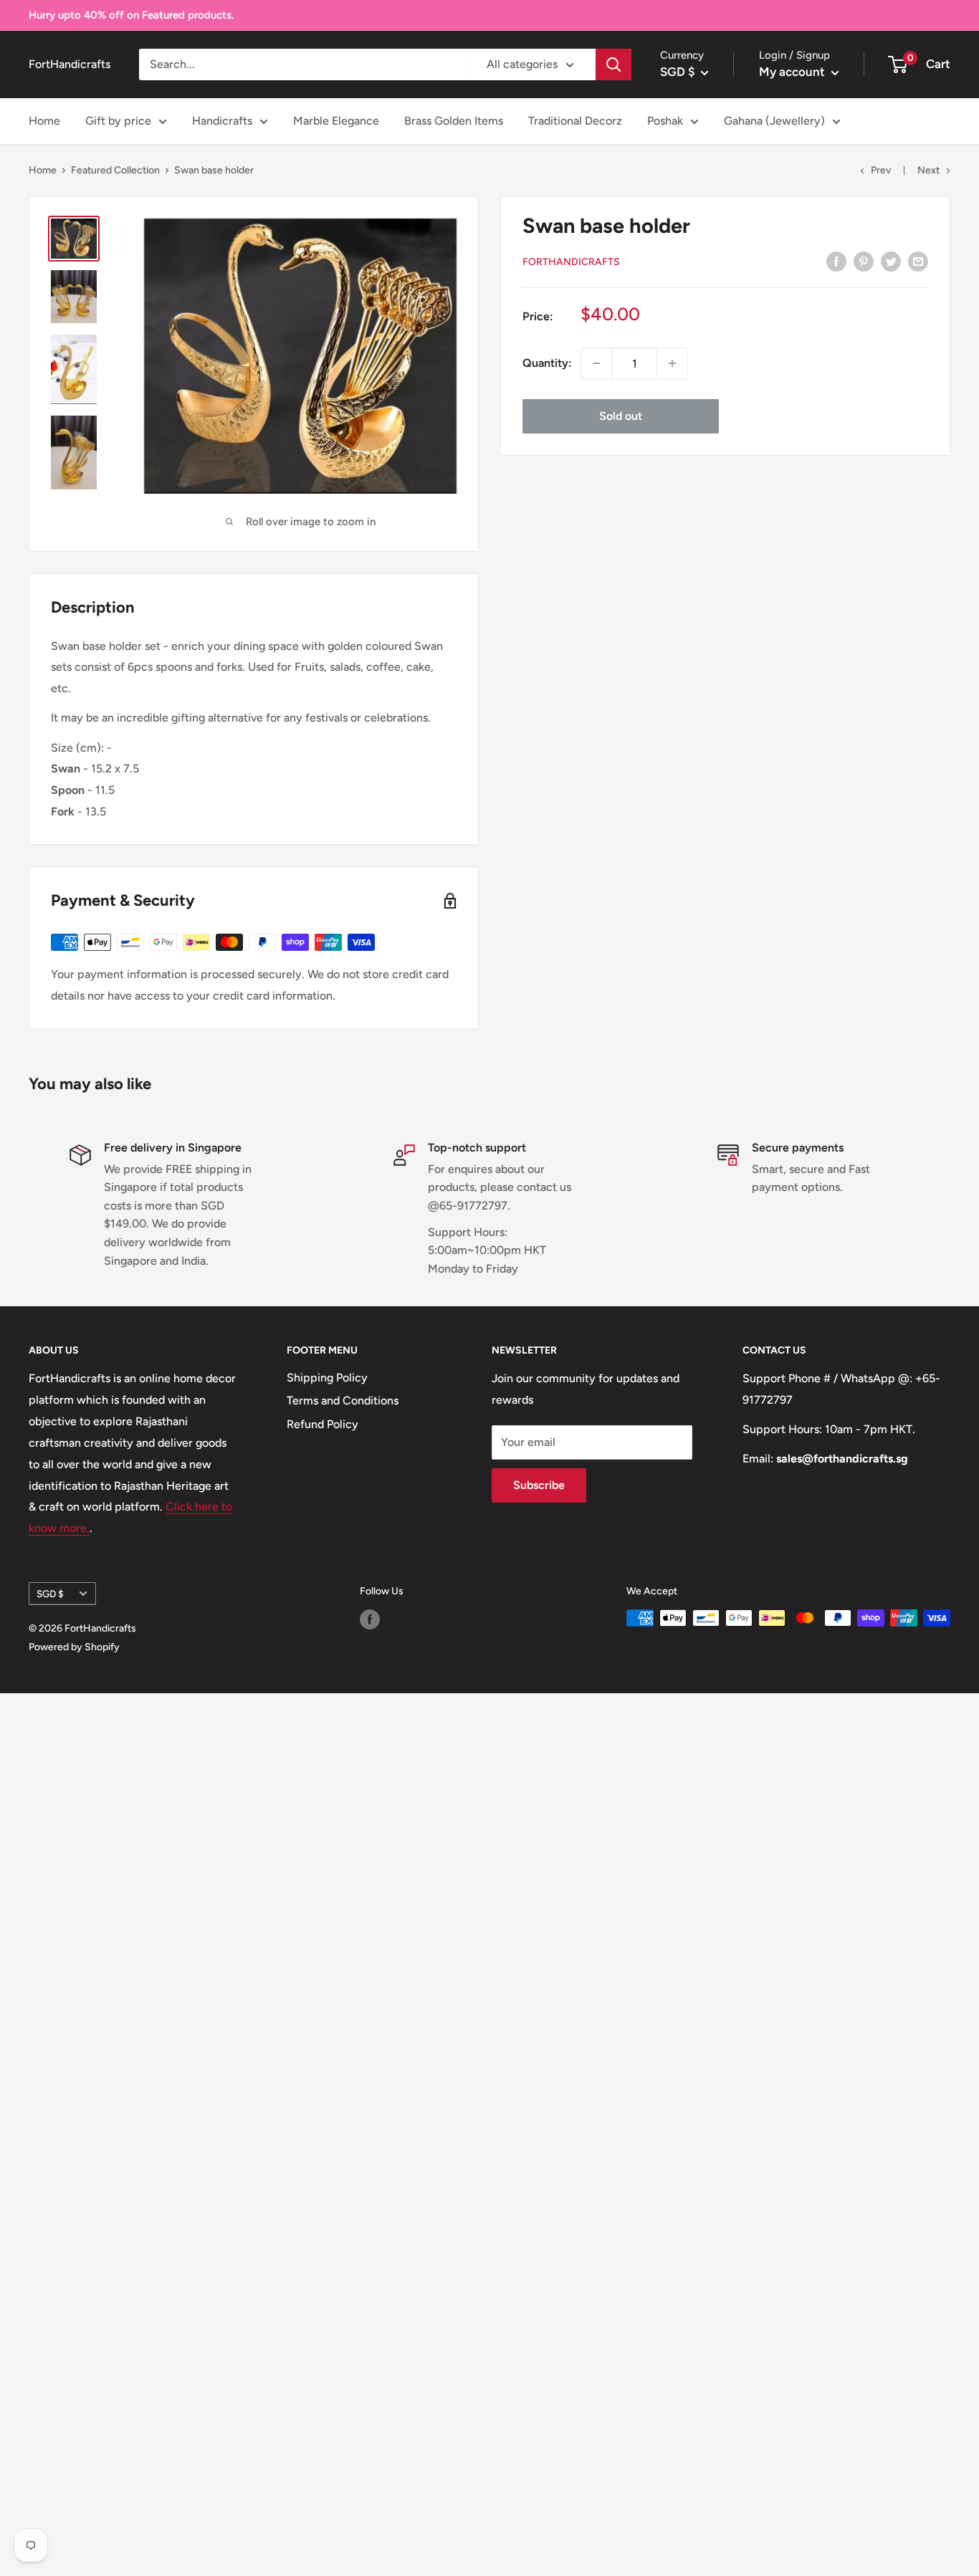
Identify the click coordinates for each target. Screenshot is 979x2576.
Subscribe (539, 1485)
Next (928, 170)
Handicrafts (222, 121)
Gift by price (118, 121)
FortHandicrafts (571, 261)
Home (44, 121)
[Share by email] (918, 261)
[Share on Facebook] (836, 261)
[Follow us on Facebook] (370, 1619)
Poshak (665, 121)
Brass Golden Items (454, 121)
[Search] (613, 64)
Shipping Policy (327, 1378)
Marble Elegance (336, 121)
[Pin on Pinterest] (864, 261)
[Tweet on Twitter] (891, 261)
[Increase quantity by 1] (672, 363)
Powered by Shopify (74, 1647)
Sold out (621, 416)
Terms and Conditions (343, 1400)
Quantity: (547, 363)
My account (793, 72)
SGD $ (50, 1594)
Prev (881, 170)
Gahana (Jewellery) (774, 121)
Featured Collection (115, 170)
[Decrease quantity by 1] (596, 363)
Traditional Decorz (575, 121)
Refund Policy (323, 1424)
